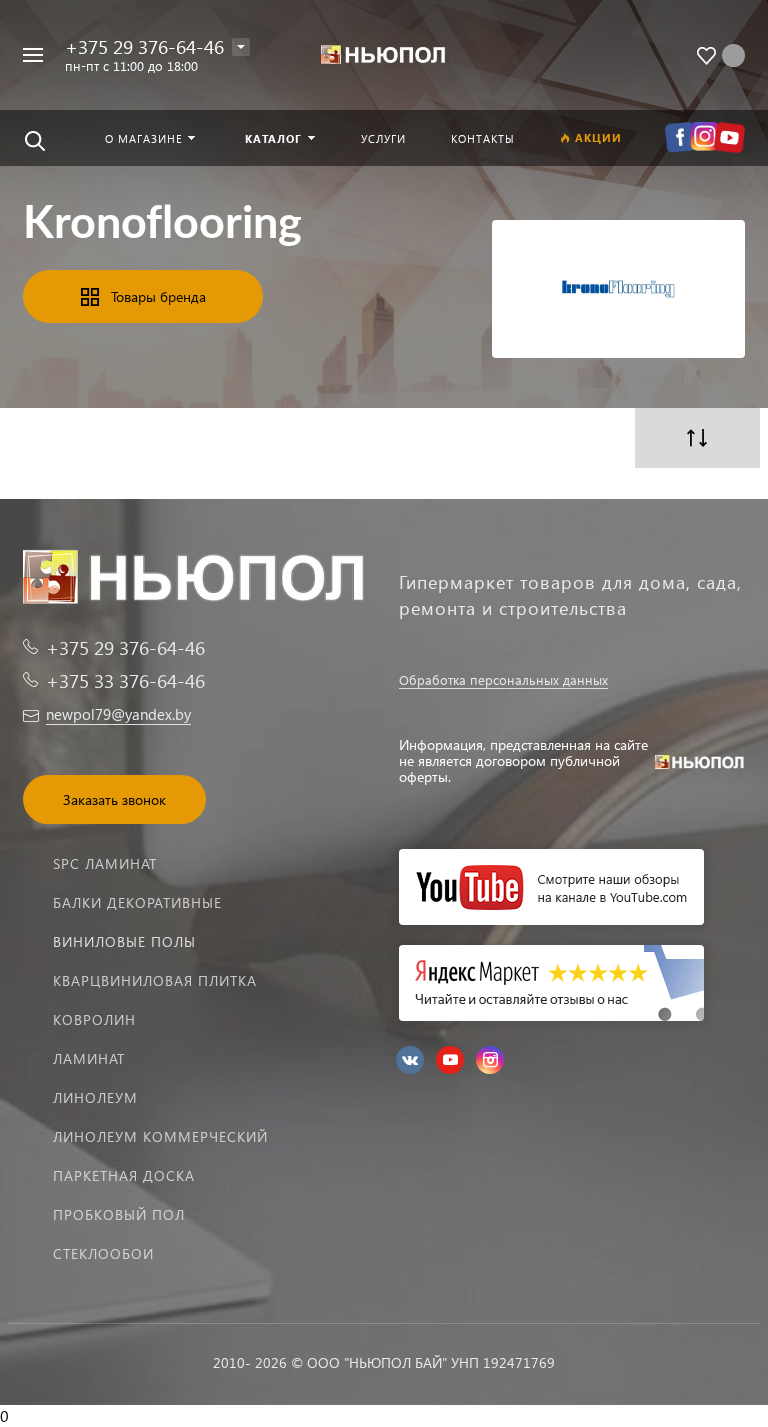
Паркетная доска (124, 1175)
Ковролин (94, 1019)
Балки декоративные (137, 902)
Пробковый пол (119, 1214)
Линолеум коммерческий (160, 1136)
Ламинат (89, 1058)
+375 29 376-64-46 (144, 46)
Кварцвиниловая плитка (155, 980)
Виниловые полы (124, 941)
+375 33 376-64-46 (125, 680)
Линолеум (95, 1097)
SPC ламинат (105, 863)
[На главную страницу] (383, 55)
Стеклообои (103, 1253)
